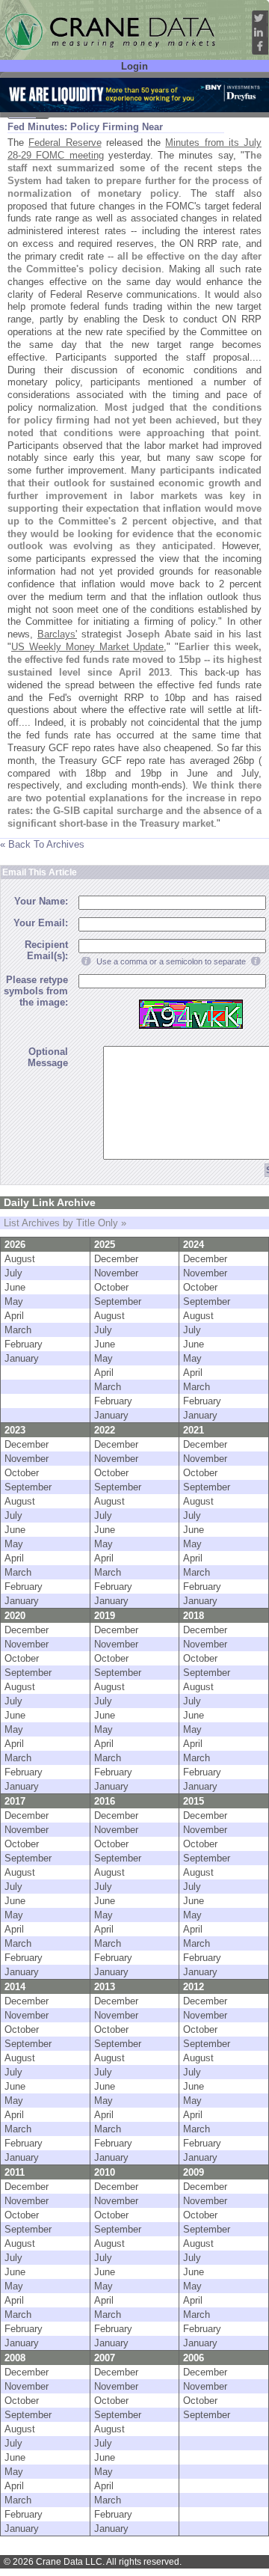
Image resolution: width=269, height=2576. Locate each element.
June (15, 1287)
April (14, 1316)
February (24, 1344)
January (22, 1358)
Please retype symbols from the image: (36, 991)
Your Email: (41, 923)
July (13, 1273)
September (118, 1301)
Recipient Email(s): (46, 950)
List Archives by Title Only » (65, 1223)
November (116, 1273)
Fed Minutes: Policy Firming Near (85, 127)
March (18, 1330)
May (14, 1301)
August (20, 1259)
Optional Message (48, 1057)
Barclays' (57, 634)
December (116, 1259)
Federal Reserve (65, 143)
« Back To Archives (42, 844)
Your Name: (41, 901)
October (111, 1287)
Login (134, 66)
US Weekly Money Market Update (87, 647)
